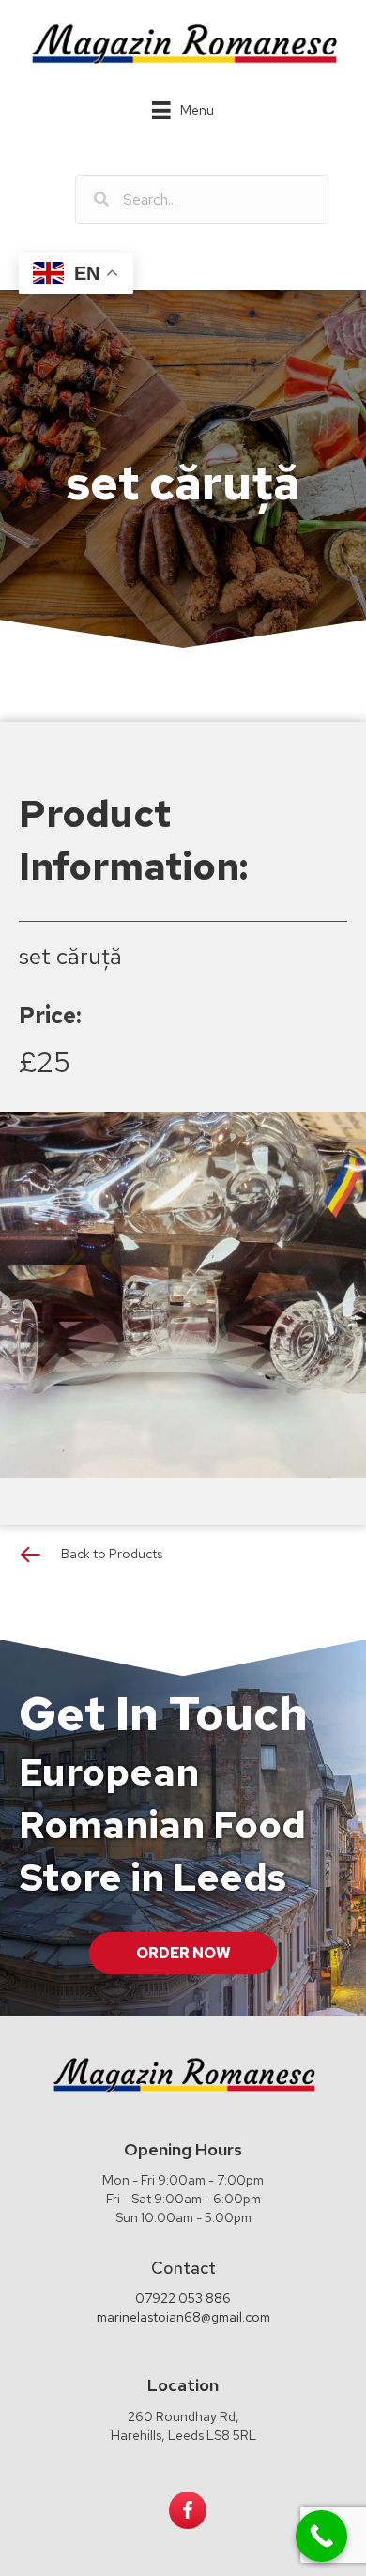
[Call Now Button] (321, 2536)
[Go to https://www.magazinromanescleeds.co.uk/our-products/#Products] (183, 1559)
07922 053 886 (183, 2298)
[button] (183, 1953)
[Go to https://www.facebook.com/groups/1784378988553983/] (188, 2510)
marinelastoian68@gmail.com (183, 2317)
